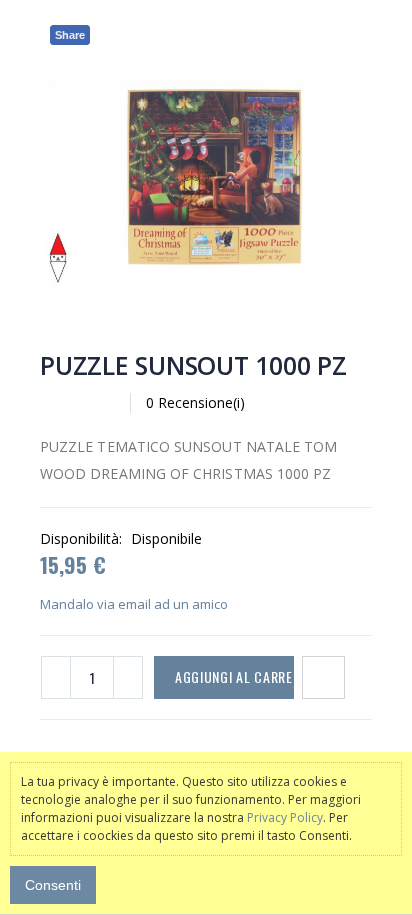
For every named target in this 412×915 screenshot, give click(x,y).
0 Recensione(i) (195, 402)
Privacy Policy (285, 817)
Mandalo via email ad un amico (134, 604)
